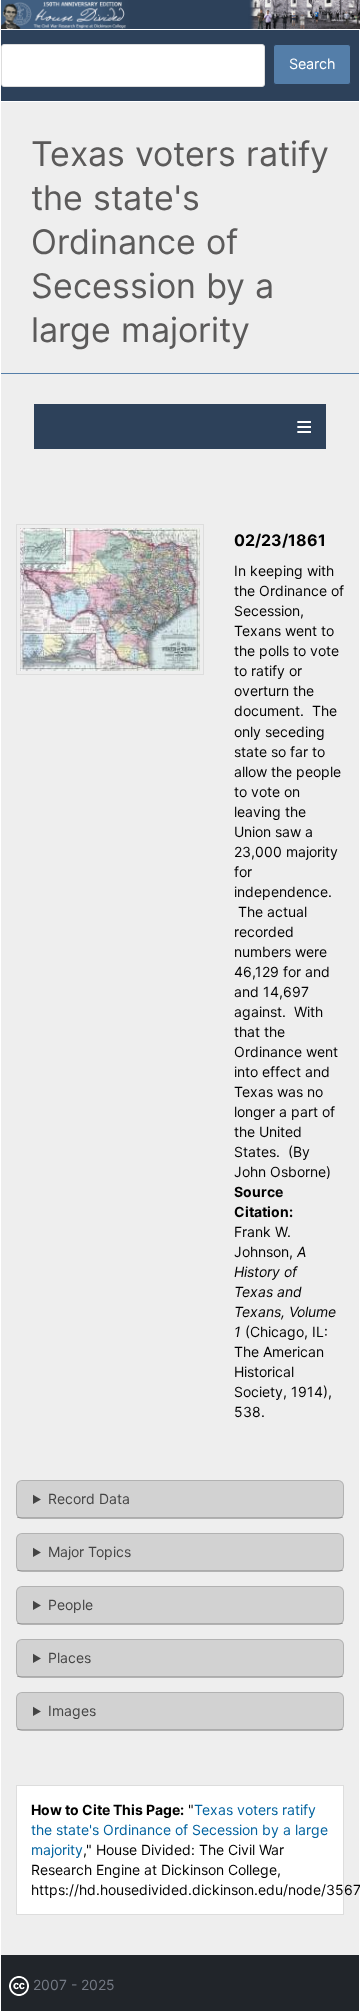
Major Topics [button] (89, 1551)
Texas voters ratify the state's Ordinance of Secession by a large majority (179, 1829)
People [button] (70, 1604)
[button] (110, 669)
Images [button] (72, 1710)
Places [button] (69, 1657)
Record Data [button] (89, 1498)
